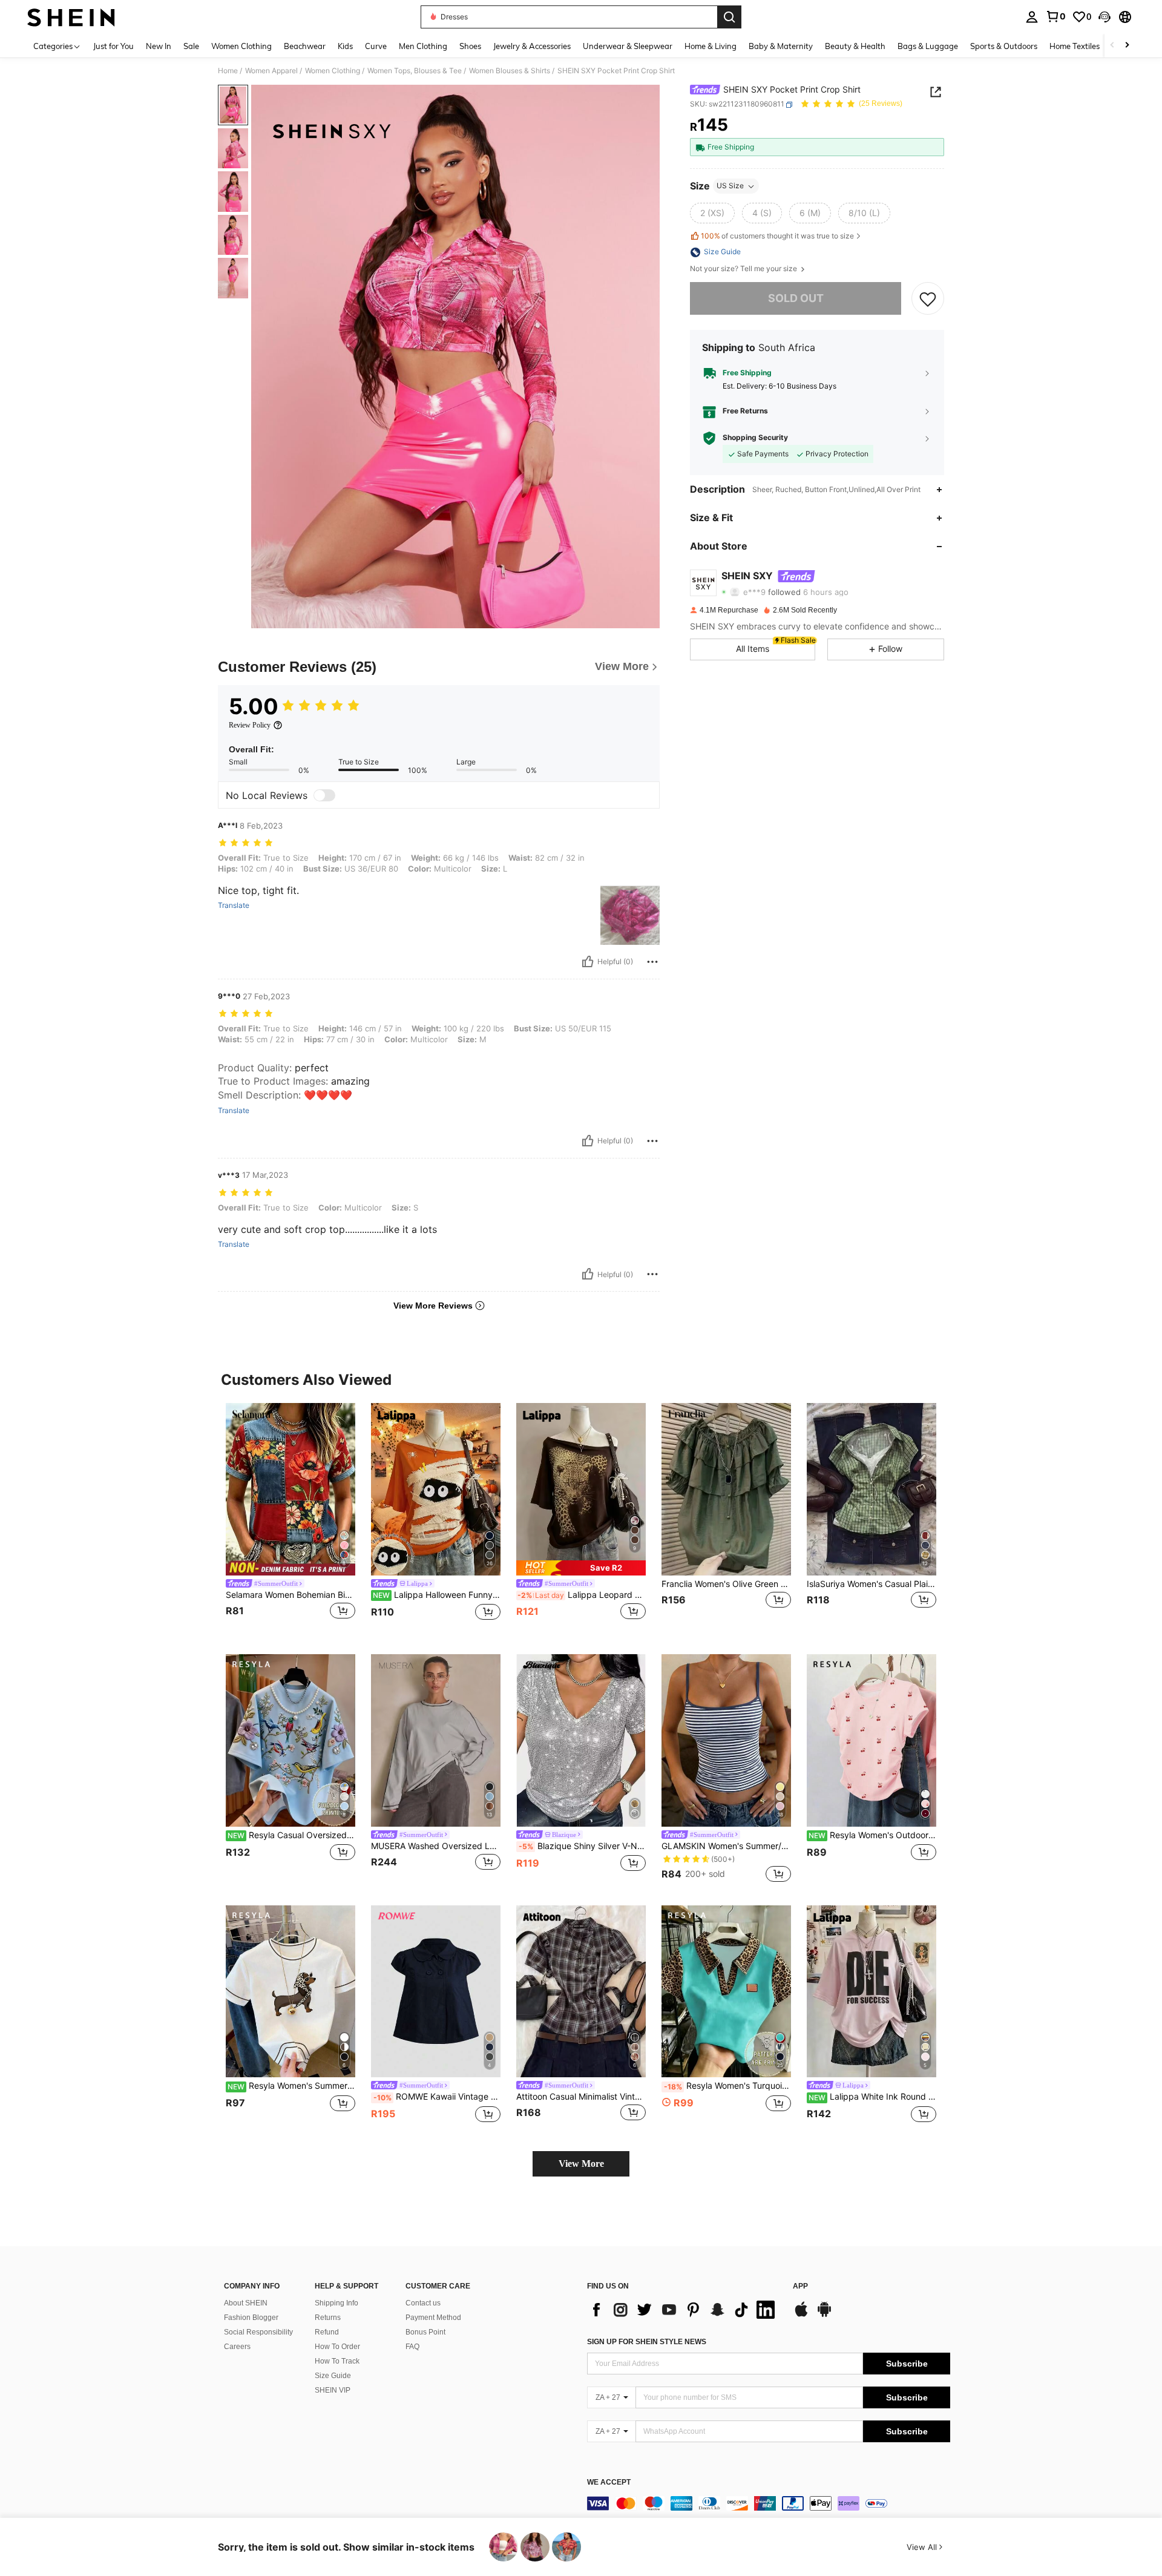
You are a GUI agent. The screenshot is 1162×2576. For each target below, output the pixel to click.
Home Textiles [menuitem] (1075, 46)
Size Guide (333, 2376)
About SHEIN (246, 2303)
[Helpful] (588, 962)
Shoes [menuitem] (470, 46)
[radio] (712, 214)
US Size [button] (730, 186)
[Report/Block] (652, 962)
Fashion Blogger (251, 2318)
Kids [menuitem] (345, 46)
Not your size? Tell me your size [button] (744, 269)
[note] (581, 1568)
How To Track (337, 2361)
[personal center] (1032, 17)
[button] (1105, 17)
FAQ (412, 2347)
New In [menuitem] (159, 46)
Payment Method (433, 2318)
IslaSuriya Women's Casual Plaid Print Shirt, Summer (871, 1584)
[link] (1055, 16)
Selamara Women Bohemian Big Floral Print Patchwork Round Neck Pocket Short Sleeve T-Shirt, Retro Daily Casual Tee (290, 1595)
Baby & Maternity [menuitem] (781, 46)
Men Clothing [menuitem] (423, 46)
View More (581, 2164)
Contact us (423, 2303)
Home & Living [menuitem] (711, 46)
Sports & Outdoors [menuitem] (1004, 46)
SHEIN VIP (333, 2390)
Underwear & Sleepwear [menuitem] (628, 46)
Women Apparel (271, 71)
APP (800, 2286)
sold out (796, 299)
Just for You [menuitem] (113, 46)
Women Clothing (333, 71)
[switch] (324, 795)
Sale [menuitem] (191, 46)
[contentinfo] (769, 2503)
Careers (237, 2347)
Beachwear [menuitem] (305, 46)
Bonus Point (425, 2332)
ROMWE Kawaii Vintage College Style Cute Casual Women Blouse (437, 2097)
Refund (327, 2332)
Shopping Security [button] (755, 438)
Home (228, 71)
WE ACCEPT (609, 2482)
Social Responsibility (258, 2332)
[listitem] (290, 1519)
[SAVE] (928, 298)
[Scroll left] (1112, 46)
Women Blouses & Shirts (510, 71)
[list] (684, 2310)
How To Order (337, 2347)
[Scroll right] (1127, 46)
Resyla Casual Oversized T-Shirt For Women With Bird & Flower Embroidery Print (291, 1835)
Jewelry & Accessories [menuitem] (532, 46)
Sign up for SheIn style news (647, 2342)
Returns (328, 2318)
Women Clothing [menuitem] (241, 46)
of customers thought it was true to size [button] (777, 236)
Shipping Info (336, 2303)
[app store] (801, 2315)
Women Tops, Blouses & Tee (415, 71)
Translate (234, 905)
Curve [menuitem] (376, 46)
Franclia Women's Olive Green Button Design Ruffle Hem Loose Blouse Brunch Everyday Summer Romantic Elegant (726, 1584)
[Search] (729, 17)
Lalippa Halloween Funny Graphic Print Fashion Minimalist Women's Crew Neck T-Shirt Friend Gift (437, 1595)
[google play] (824, 2315)
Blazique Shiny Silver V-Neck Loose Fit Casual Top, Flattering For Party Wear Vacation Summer (582, 1846)
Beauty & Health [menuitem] (855, 46)
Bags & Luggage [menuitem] (928, 46)
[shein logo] (71, 17)
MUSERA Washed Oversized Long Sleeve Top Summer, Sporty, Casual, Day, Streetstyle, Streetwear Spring (436, 1846)
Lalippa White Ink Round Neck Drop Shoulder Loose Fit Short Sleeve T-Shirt (872, 2097)
